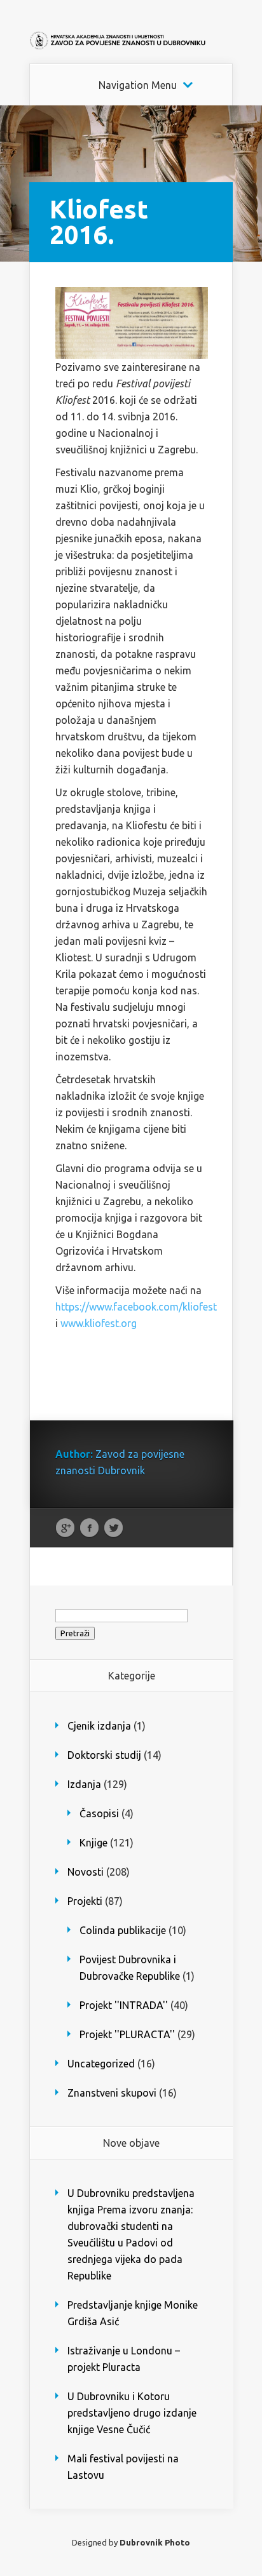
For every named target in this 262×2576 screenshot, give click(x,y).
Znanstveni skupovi (112, 2093)
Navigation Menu (138, 85)
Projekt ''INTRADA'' (124, 2005)
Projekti (85, 1901)
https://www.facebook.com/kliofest (136, 1307)
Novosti (86, 1872)
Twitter (114, 1528)
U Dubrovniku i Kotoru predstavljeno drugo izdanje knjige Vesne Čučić (132, 2413)
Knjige (93, 1843)
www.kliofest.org (99, 1323)
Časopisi (99, 1813)
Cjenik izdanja (99, 1726)
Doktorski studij (104, 1755)
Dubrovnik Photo (155, 2542)
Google (65, 1528)
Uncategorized (101, 2064)
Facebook (89, 1528)
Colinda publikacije (123, 1930)
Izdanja (84, 1784)
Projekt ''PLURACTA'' (127, 2034)
